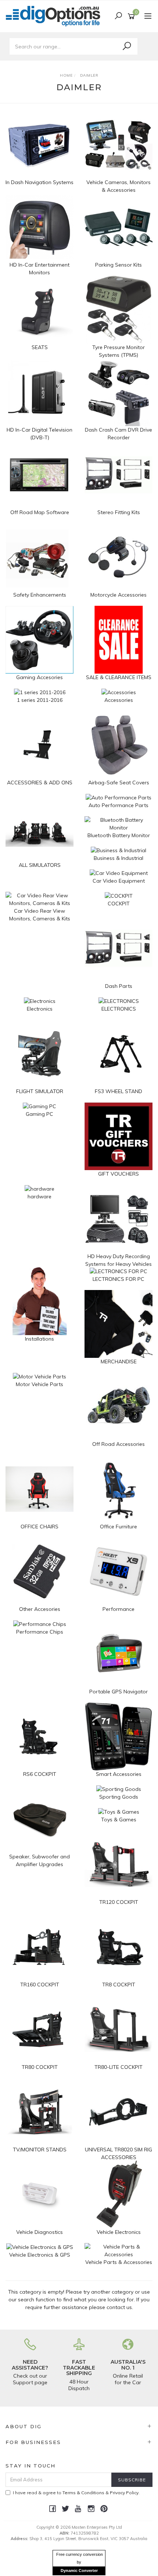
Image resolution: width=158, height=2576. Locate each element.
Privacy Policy (124, 2493)
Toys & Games (119, 1820)
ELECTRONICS (119, 1009)
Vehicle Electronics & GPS (40, 2255)
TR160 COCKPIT (40, 1985)
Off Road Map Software (40, 512)
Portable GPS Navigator (118, 1692)
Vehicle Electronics (119, 2232)
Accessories (119, 700)
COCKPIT (119, 904)
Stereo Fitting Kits (119, 512)
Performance (118, 1609)
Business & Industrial (118, 858)
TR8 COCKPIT (119, 1985)
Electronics (40, 1009)
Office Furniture (118, 1527)
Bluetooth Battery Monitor (119, 835)
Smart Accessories (119, 1774)
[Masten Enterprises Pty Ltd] (55, 16)
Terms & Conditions (83, 2493)
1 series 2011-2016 (40, 700)
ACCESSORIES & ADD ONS (40, 783)
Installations (39, 1339)
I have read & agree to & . (76, 2493)
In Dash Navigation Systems (39, 182)
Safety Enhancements (40, 595)
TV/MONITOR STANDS (40, 2150)
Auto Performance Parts (118, 805)
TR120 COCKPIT (119, 1902)
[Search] (127, 46)
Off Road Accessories (118, 1444)
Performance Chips (40, 1632)
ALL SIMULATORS (40, 865)
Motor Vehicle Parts (39, 1384)
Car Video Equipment (119, 881)
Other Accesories (40, 1609)
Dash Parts (119, 986)
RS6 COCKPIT (40, 1774)
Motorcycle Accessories (118, 595)
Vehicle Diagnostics (39, 2232)
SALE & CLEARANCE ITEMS (119, 677)
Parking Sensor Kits (118, 265)
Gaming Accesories (39, 677)
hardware (39, 1197)
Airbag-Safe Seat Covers (119, 783)
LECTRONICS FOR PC (118, 1279)
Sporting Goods (119, 1797)
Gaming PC (39, 1114)
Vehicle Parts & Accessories (119, 2262)
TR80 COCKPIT (40, 2067)
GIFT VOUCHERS (118, 1174)
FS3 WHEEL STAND (118, 1091)
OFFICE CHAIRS (39, 1527)
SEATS (40, 347)
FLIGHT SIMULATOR (40, 1091)
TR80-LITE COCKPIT (118, 2067)
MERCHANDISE (119, 1362)
